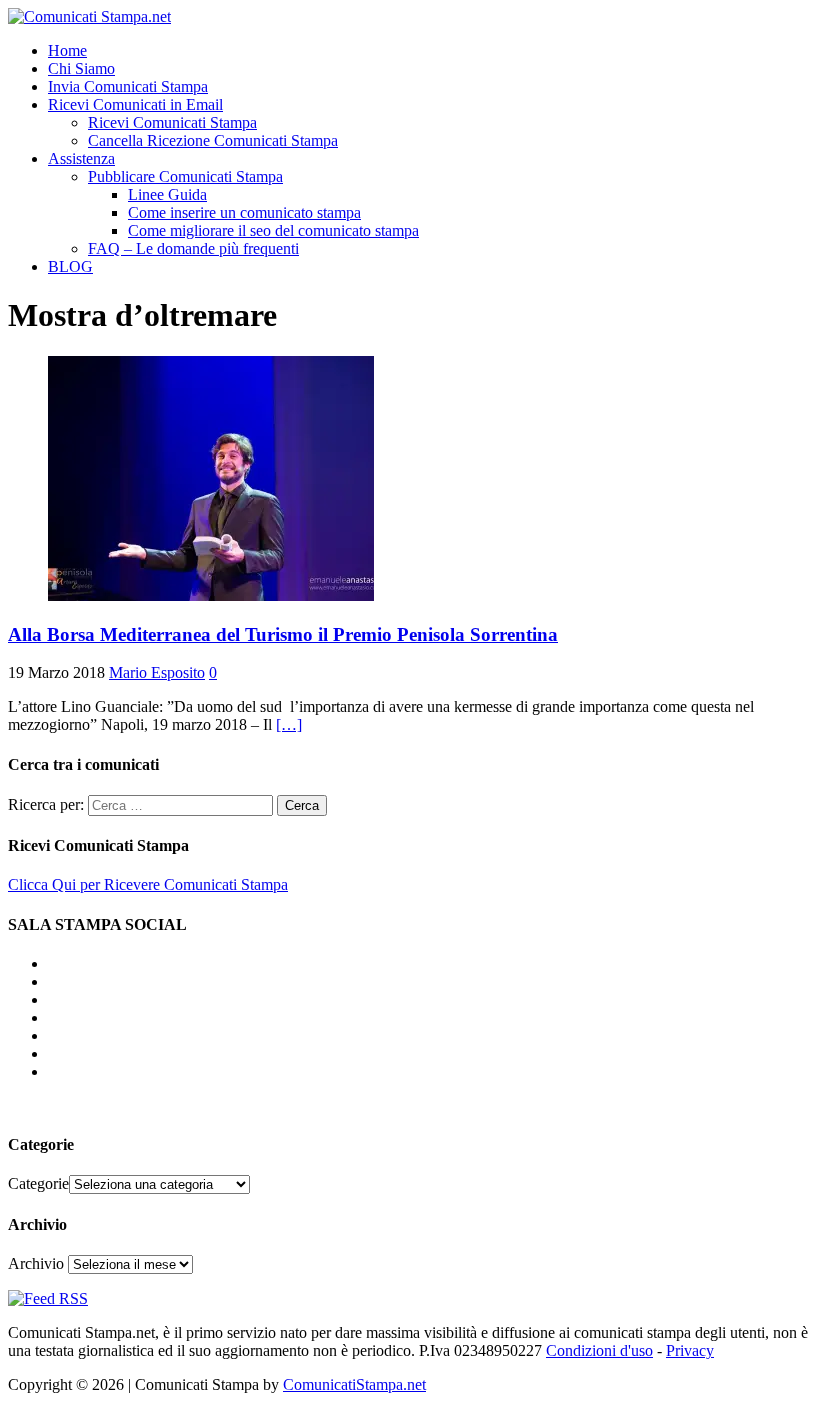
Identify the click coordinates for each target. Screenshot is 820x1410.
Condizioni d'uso (599, 1350)
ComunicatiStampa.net (354, 1384)
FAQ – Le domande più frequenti (193, 248)
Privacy (690, 1350)
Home (67, 50)
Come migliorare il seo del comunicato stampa (273, 230)
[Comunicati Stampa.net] (89, 16)
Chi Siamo (81, 68)
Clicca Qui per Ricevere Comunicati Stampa (148, 884)
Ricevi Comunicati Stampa (172, 122)
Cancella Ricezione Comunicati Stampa (213, 140)
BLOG (70, 266)
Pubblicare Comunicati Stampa (185, 176)
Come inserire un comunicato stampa (244, 212)
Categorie (38, 1183)
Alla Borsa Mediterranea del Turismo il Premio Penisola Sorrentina (283, 634)
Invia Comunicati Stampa (128, 86)
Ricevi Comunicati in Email (135, 104)
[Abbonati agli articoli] (48, 1298)
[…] (289, 724)
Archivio (36, 1263)
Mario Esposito (157, 672)
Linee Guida (167, 194)
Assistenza (81, 158)
